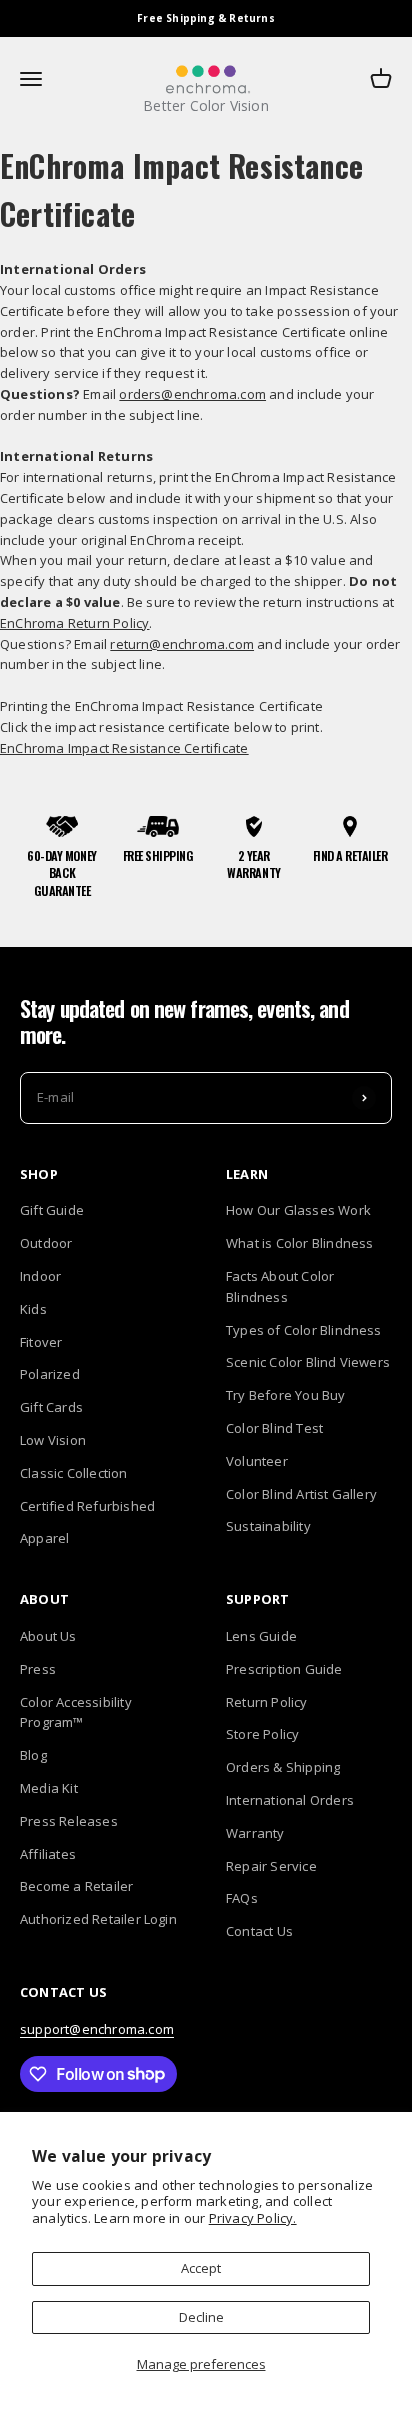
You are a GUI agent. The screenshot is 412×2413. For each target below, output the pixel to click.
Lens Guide (261, 1636)
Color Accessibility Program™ (76, 1712)
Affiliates (48, 1854)
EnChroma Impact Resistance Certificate (124, 748)
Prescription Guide (284, 1669)
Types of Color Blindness (304, 1330)
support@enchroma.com (97, 2029)
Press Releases (69, 1821)
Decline (201, 2317)
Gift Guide (52, 1210)
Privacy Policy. (253, 2218)
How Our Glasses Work (298, 1210)
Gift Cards (51, 1407)
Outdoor (46, 1243)
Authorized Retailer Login (98, 1919)
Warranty (255, 1833)
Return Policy (267, 1702)
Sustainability (268, 1526)
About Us (48, 1636)
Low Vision (53, 1440)
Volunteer (257, 1461)
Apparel (44, 1538)
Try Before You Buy (286, 1395)
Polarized (50, 1374)
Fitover (41, 1342)
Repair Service (271, 1866)
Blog (33, 1755)
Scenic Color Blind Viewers (308, 1362)
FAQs (242, 1898)
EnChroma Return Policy (74, 623)
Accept (201, 2268)
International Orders (290, 1800)
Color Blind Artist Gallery (301, 1494)
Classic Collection (74, 1473)
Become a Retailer (76, 1886)
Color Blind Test (274, 1428)
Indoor (40, 1276)
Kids (33, 1309)
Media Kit (49, 1788)
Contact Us (259, 1931)
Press (38, 1669)
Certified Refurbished (87, 1506)
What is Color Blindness (300, 1243)
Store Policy (262, 1734)
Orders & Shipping (283, 1767)
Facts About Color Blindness (280, 1286)
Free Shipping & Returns (206, 18)
